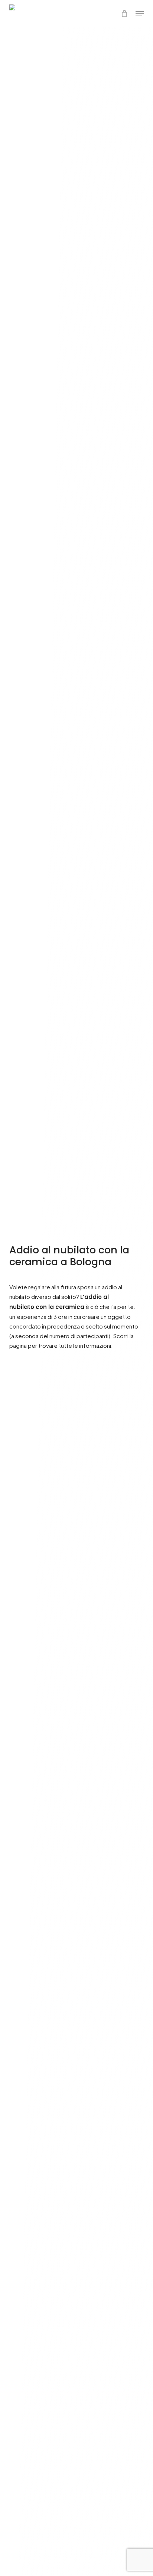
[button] (140, 14)
